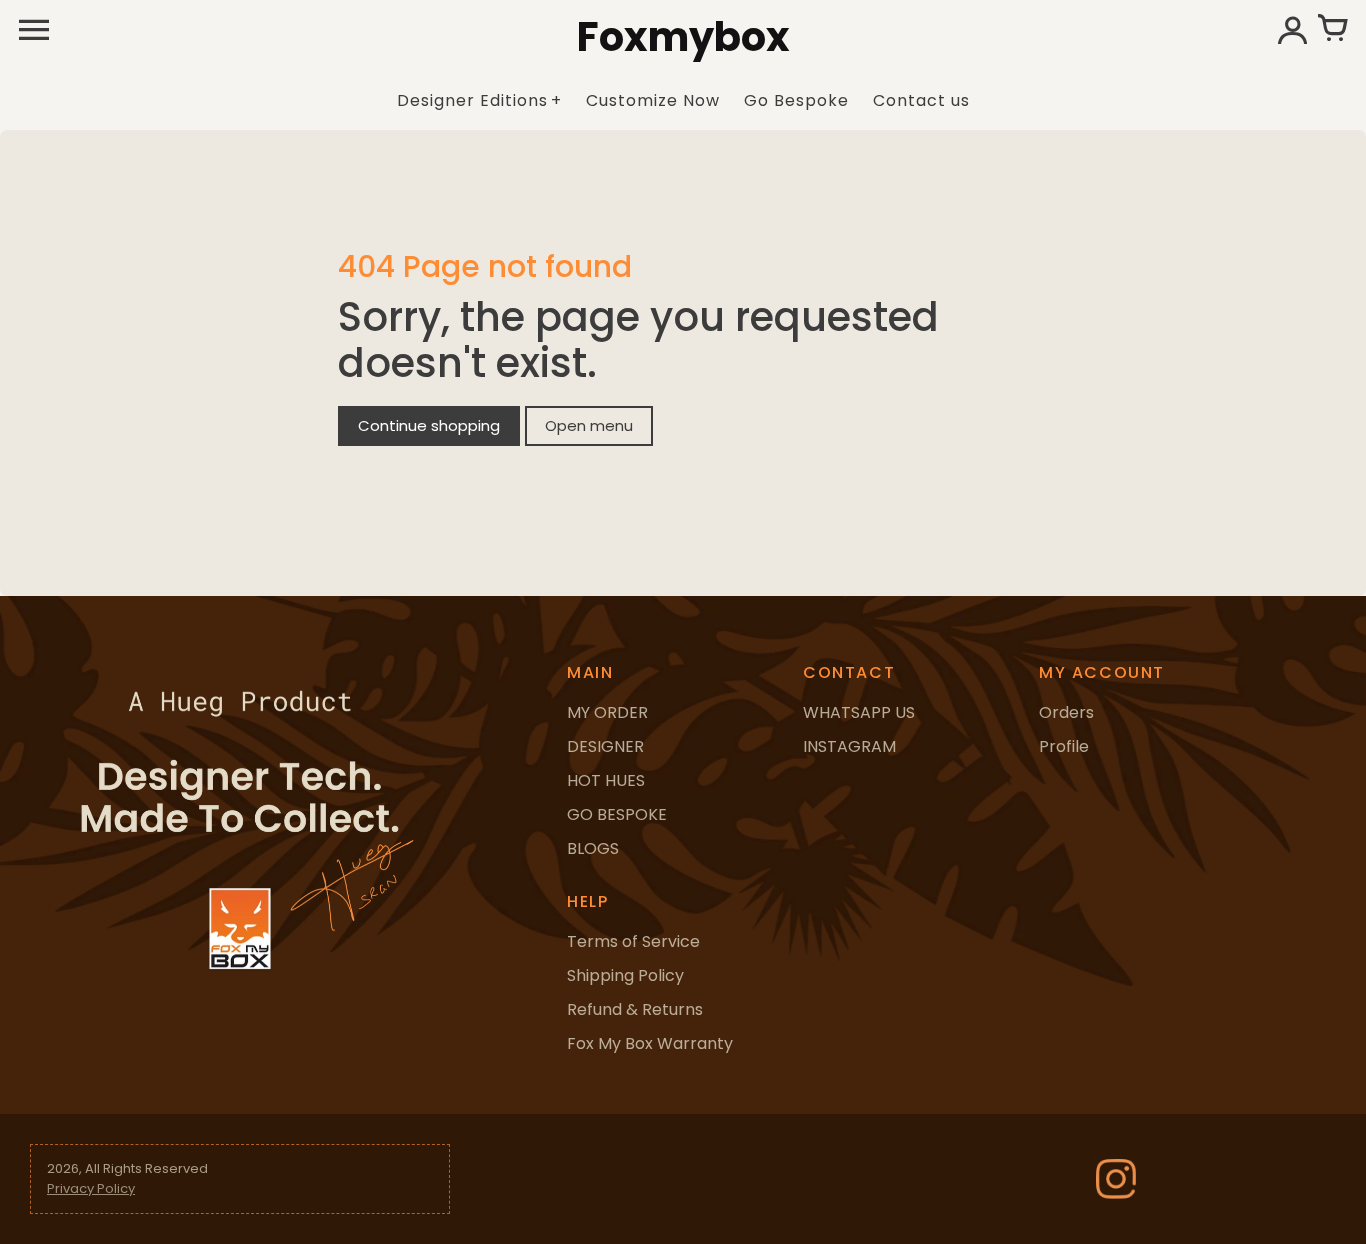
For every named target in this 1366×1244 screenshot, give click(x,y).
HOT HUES (606, 780)
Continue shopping (429, 425)
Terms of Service (633, 941)
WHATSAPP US (859, 712)
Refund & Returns (635, 1009)
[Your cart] (1332, 30)
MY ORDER (607, 712)
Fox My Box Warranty (650, 1043)
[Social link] (1116, 1179)
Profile (1064, 746)
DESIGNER (605, 746)
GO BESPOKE (617, 814)
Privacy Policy (91, 1188)
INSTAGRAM (849, 746)
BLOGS (593, 848)
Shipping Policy (625, 975)
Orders (1066, 712)
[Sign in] (1292, 30)
